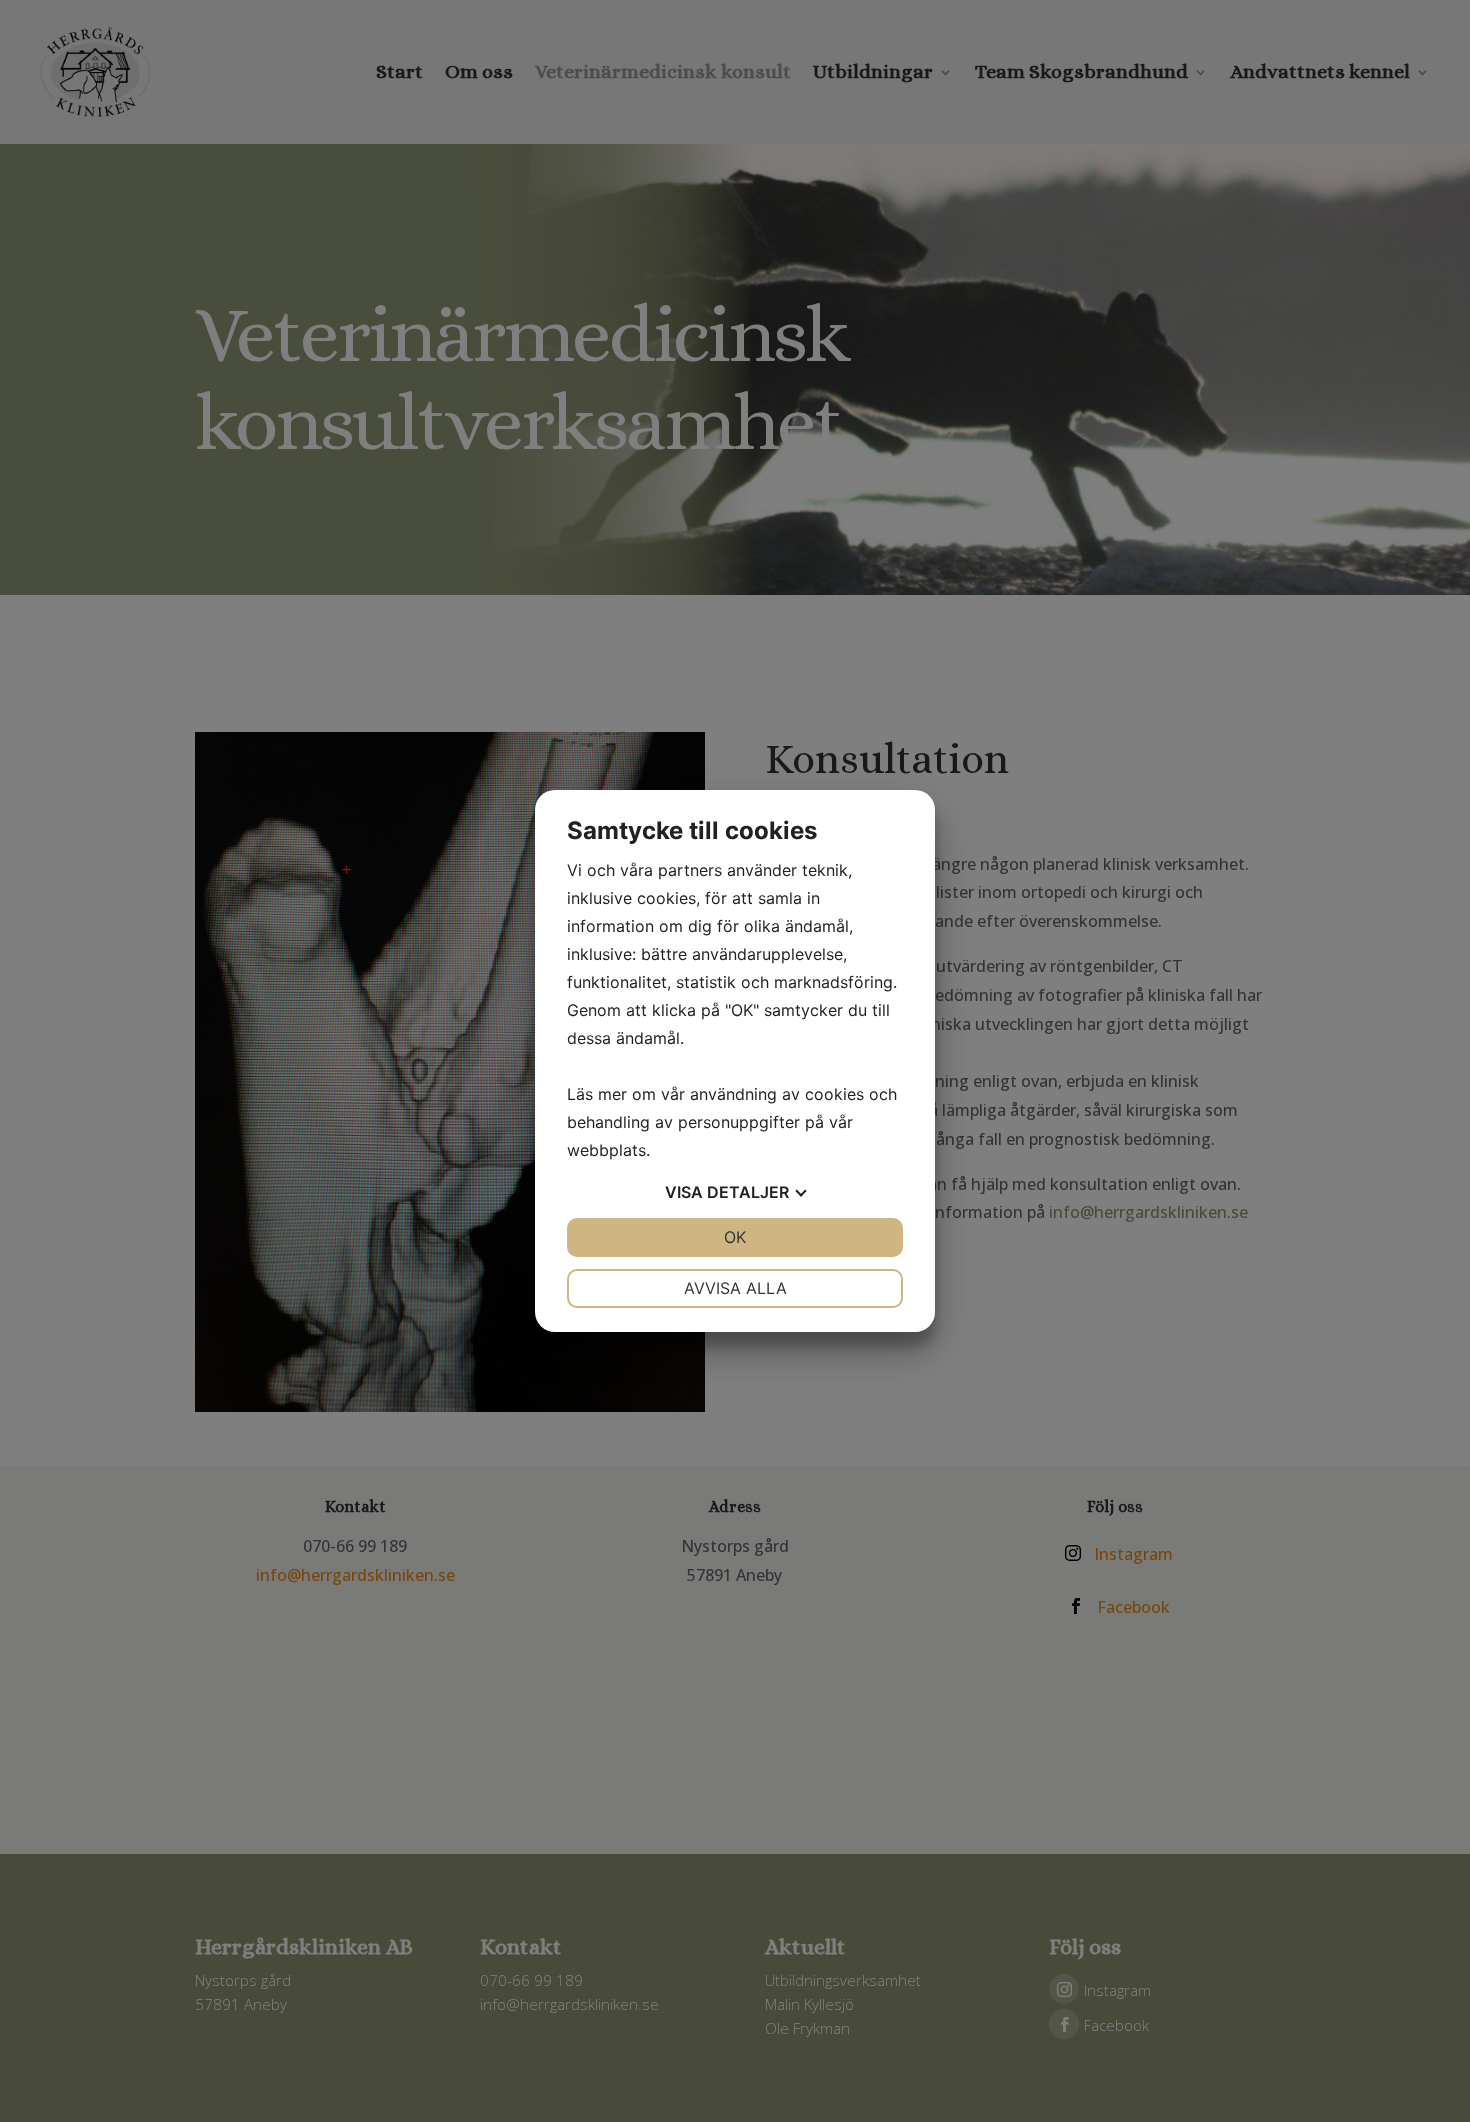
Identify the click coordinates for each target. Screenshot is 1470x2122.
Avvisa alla (735, 1288)
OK (735, 1237)
